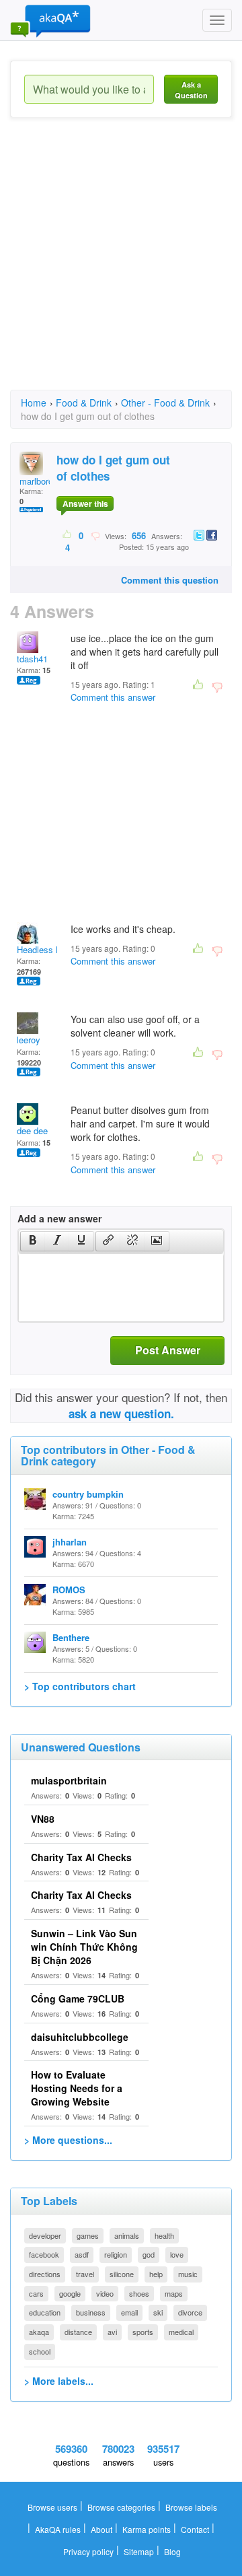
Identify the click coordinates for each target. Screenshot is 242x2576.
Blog (172, 2551)
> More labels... (59, 2381)
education (45, 2312)
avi (112, 2332)
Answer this (85, 503)
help (156, 2274)
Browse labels (191, 2507)
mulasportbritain (69, 1780)
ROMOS (69, 1590)
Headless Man (45, 949)
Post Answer (168, 1350)
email (129, 2312)
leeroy (29, 1040)
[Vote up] (68, 535)
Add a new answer (59, 1218)
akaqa (39, 2332)
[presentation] (33, 1241)
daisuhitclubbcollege (80, 2037)
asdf (82, 2254)
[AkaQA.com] (50, 20)
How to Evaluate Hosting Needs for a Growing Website (77, 2088)
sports (143, 2332)
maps (174, 2293)
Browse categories (121, 2507)
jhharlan (70, 1542)
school (40, 2351)
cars (36, 2293)
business (91, 2312)
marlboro (36, 481)
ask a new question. (121, 1414)
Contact (195, 2529)
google (70, 2293)
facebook (44, 2254)
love (177, 2254)
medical (181, 2332)
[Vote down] (95, 535)
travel (85, 2274)
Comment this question (170, 580)
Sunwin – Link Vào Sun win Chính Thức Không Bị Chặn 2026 (84, 1947)
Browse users (52, 2507)
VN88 (43, 1819)
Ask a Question (191, 90)
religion (116, 2254)
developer (45, 2235)
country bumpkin (88, 1494)
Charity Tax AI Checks (81, 1857)
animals (127, 2235)
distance (78, 2332)
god (149, 2254)
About (102, 2529)
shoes (139, 2293)
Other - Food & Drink (165, 403)
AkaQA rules (58, 2529)
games (88, 2235)
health (164, 2235)
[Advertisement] (121, 266)
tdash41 (32, 659)
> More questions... (68, 2140)
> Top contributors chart (80, 1686)
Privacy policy (88, 2551)
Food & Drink (84, 403)
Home (34, 403)
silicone (122, 2274)
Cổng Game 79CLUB (78, 1998)
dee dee (32, 1130)
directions (45, 2274)
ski (158, 2312)
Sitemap (139, 2551)
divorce (190, 2312)
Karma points (147, 2529)
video (105, 2293)
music (188, 2274)
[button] (33, 1241)
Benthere (71, 1637)
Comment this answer (113, 697)
